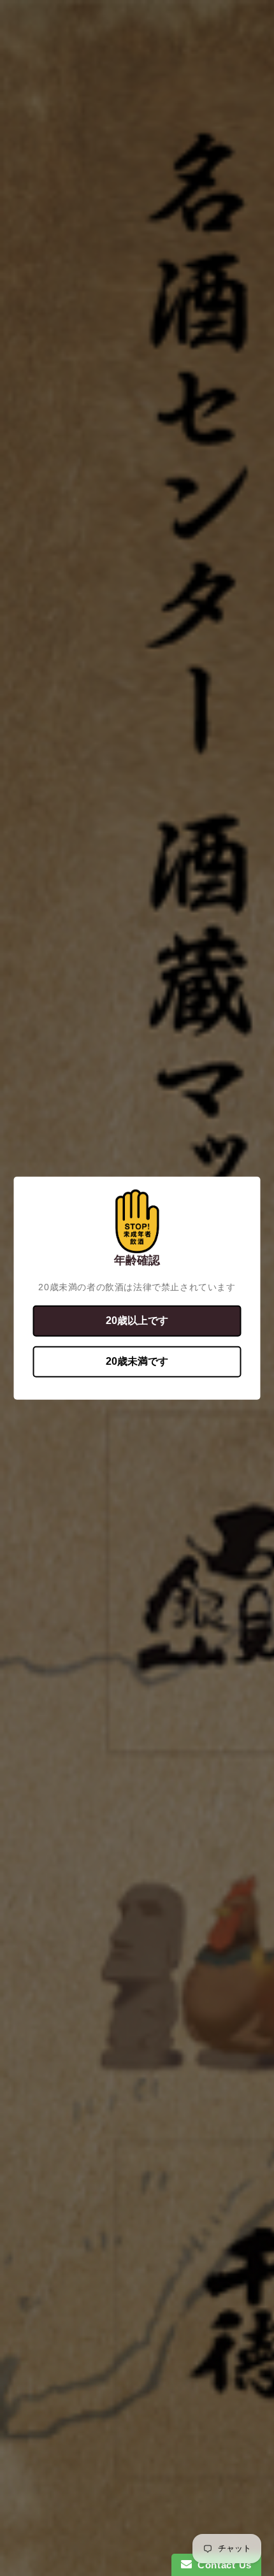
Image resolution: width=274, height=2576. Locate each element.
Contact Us (222, 2565)
